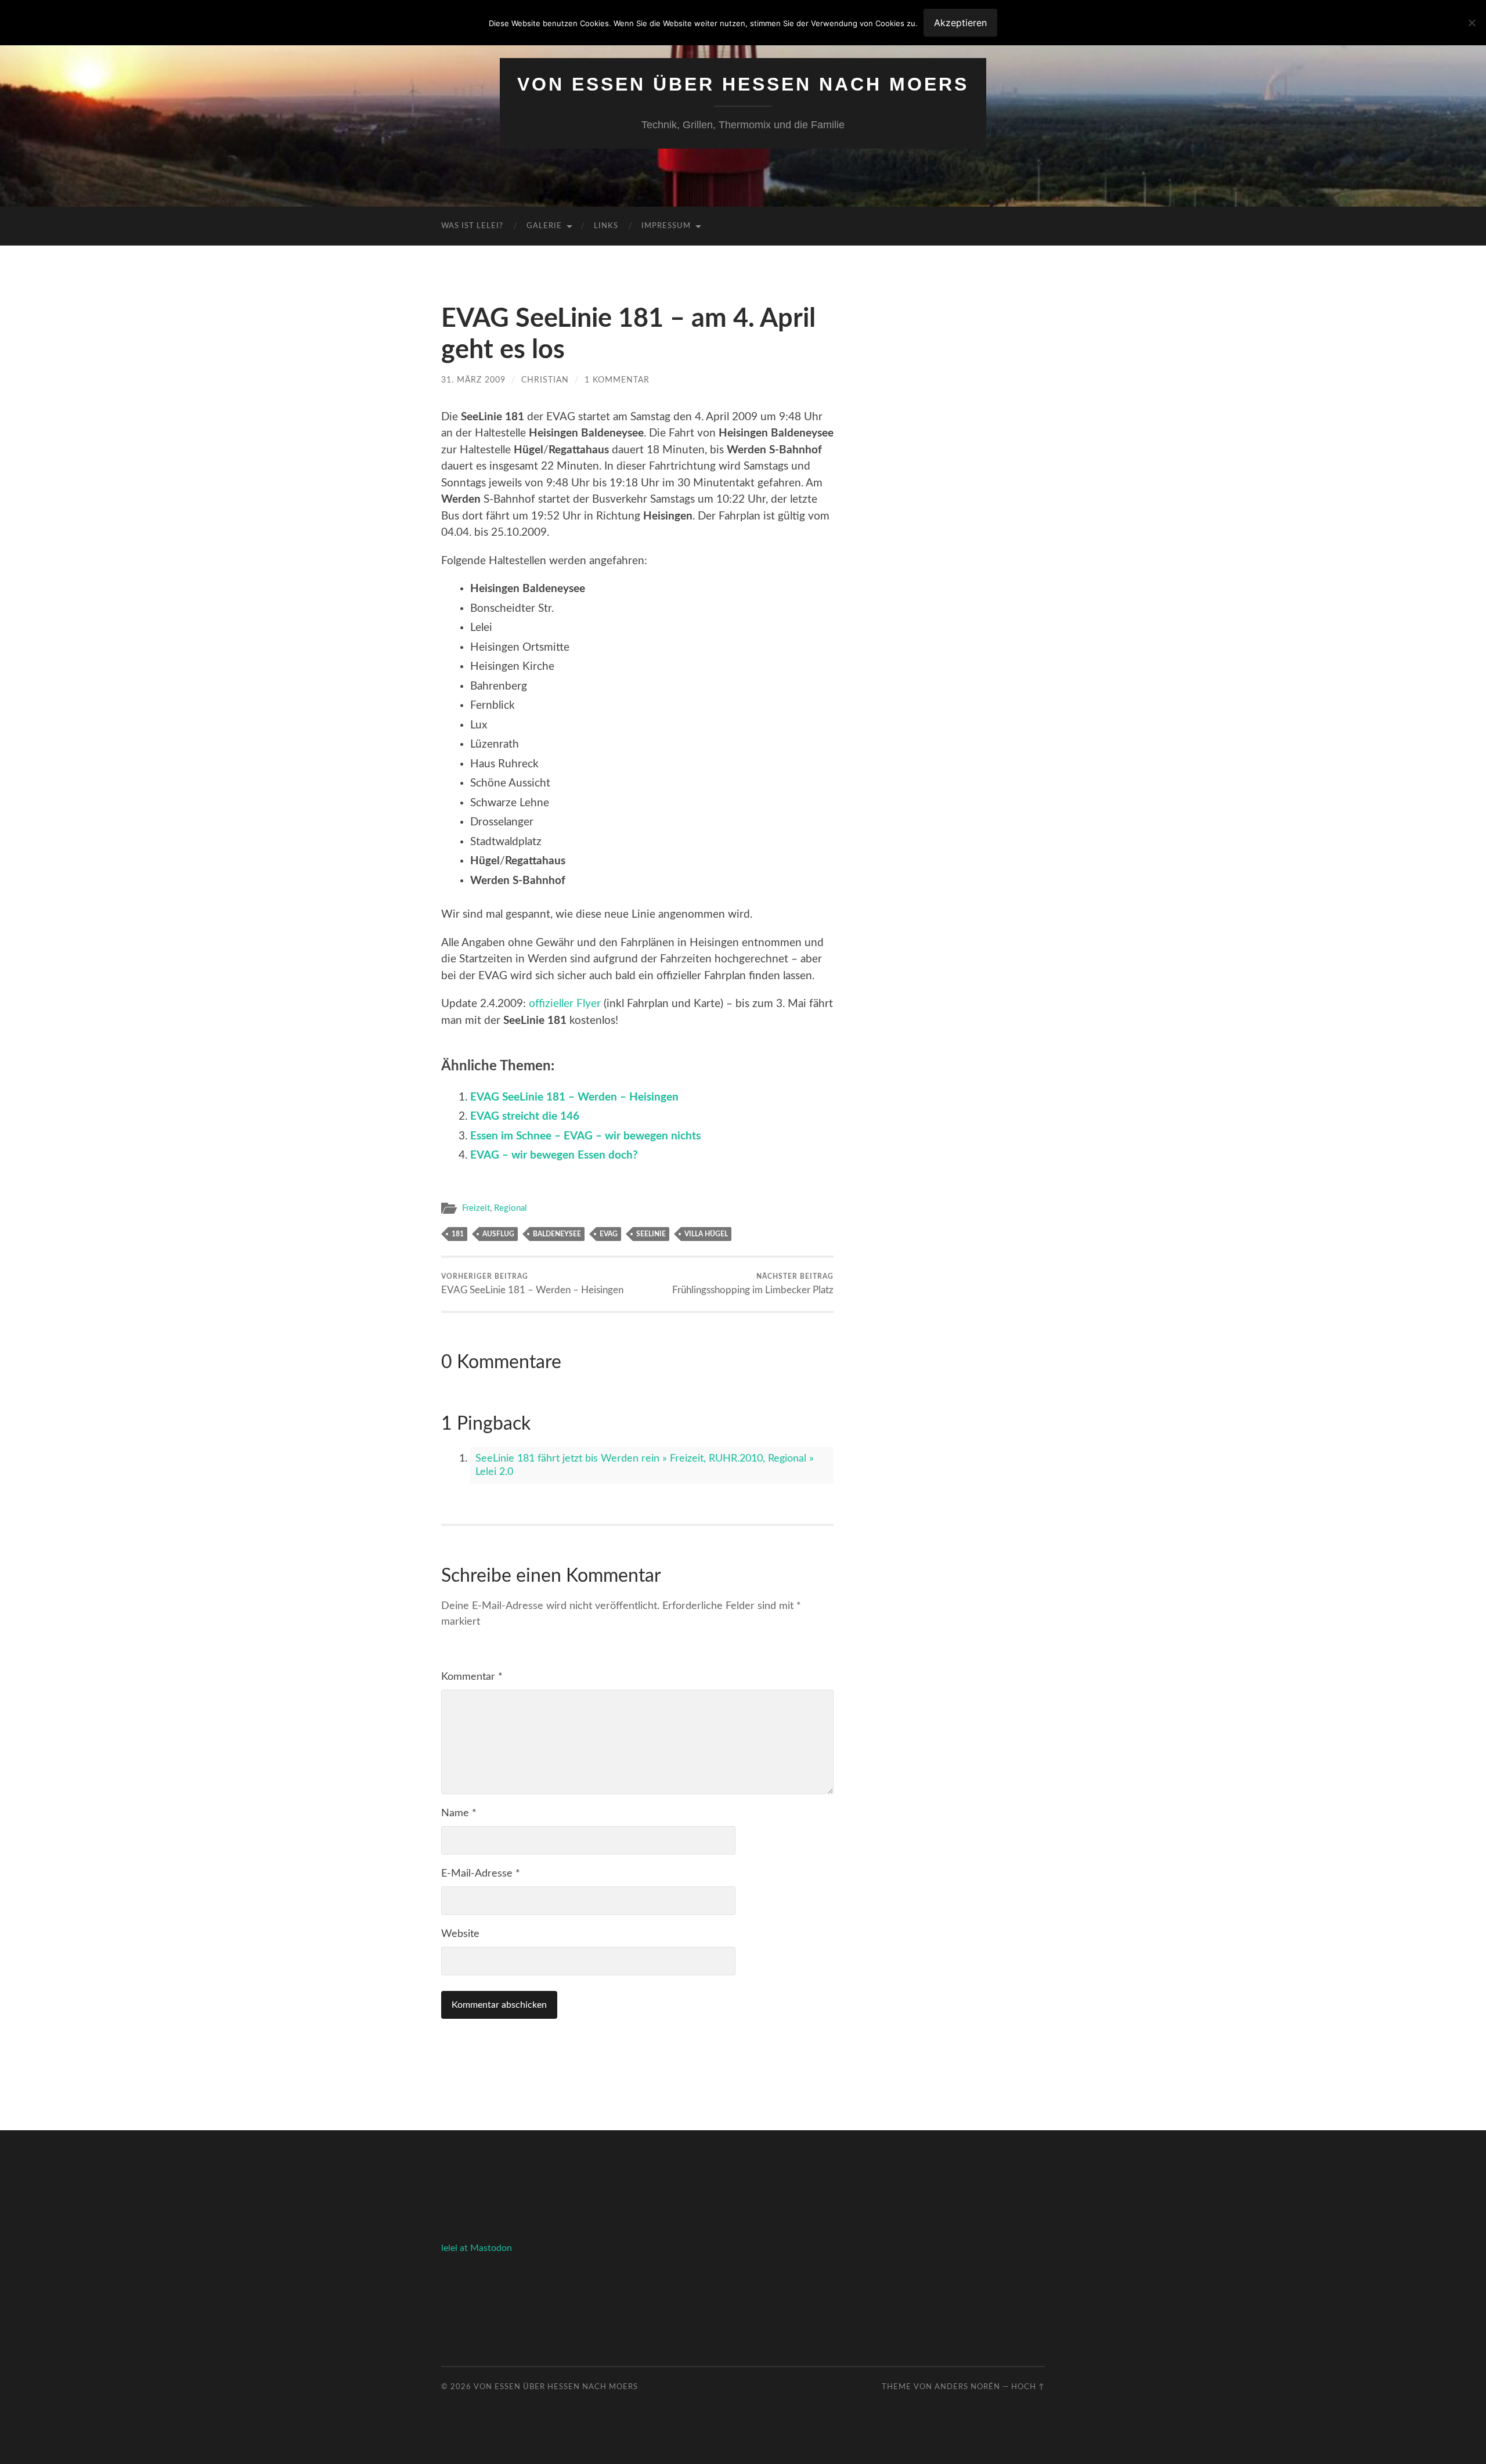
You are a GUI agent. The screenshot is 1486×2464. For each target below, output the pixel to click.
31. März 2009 (473, 380)
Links (606, 226)
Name (459, 1813)
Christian (545, 380)
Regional (511, 1208)
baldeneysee (557, 1234)
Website (460, 1934)
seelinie (651, 1234)
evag (609, 1234)
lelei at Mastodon (477, 2248)
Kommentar (472, 1677)
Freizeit (476, 1208)
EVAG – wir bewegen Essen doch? (554, 1155)
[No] (1471, 23)
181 (458, 1234)
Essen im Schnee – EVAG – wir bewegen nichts (585, 1136)
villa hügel (706, 1234)
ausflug (498, 1234)
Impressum (666, 226)
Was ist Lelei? (472, 226)
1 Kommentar (617, 380)
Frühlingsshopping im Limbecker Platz (753, 1284)
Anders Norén (967, 2387)
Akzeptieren (960, 23)
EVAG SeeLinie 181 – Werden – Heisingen (574, 1097)
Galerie (544, 226)
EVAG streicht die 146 (525, 1116)
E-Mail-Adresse (481, 1874)
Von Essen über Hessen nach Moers (743, 84)
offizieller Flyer (565, 1004)
